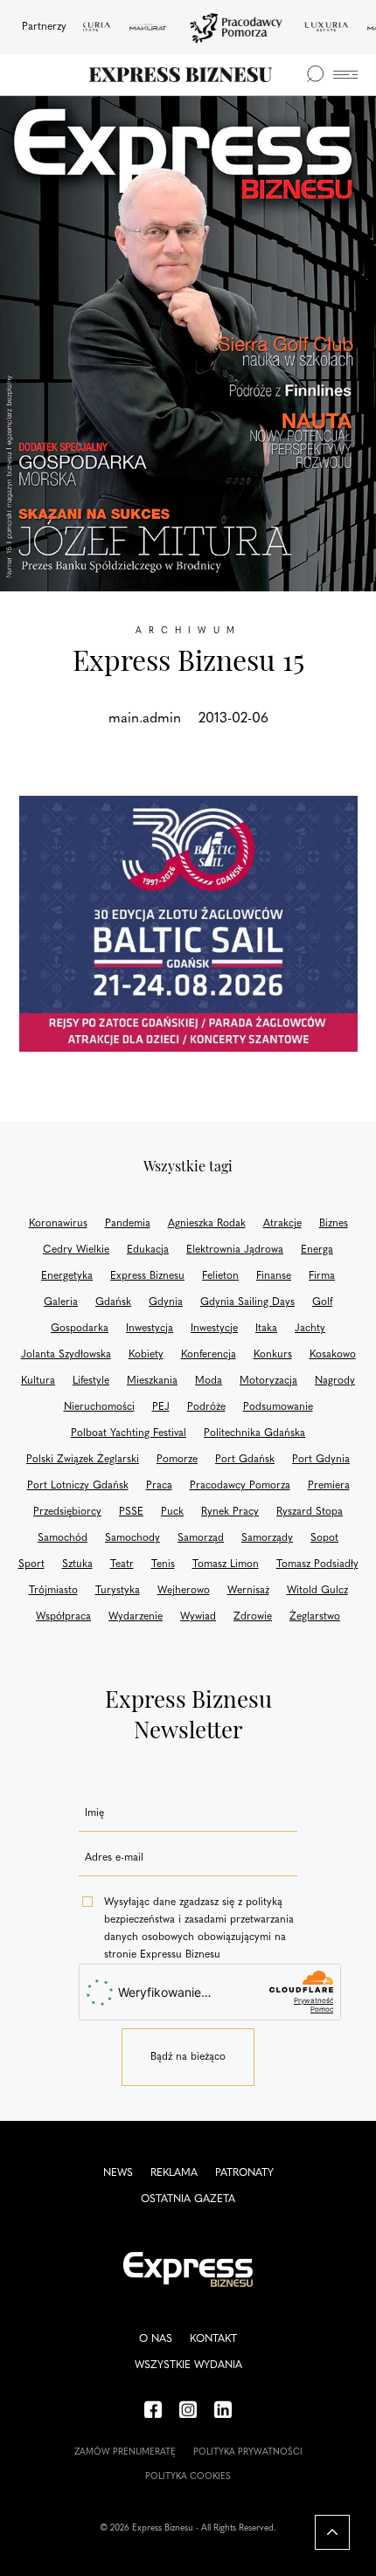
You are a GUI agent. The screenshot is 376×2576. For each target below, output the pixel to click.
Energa (317, 1250)
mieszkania (152, 1381)
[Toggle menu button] (345, 75)
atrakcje (282, 1224)
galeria (61, 1302)
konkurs (273, 1355)
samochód (63, 1538)
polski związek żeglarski (83, 1460)
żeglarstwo (315, 1617)
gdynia (166, 1302)
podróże (206, 1407)
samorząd (201, 1538)
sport (31, 1564)
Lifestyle (91, 1381)
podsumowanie (278, 1407)
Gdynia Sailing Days (247, 1302)
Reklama (174, 2173)
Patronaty (244, 2173)
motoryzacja (268, 1381)
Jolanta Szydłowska (66, 1355)
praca (159, 1486)
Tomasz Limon (226, 1564)
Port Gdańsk (245, 1460)
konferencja (209, 1355)
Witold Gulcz (317, 1591)
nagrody (335, 1381)
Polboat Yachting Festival (129, 1433)
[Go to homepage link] (181, 75)
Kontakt (213, 2339)
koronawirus (58, 1224)
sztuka (77, 1564)
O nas (156, 2339)
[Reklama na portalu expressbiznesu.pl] (188, 924)
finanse (274, 1276)
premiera (329, 1486)
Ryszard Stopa (310, 1512)
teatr (122, 1564)
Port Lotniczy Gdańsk (78, 1486)
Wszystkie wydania (188, 2365)
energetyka (67, 1276)
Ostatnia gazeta (188, 2200)
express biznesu (147, 1276)
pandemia (128, 1224)
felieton (220, 1276)
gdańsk (113, 1302)
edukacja (148, 1250)
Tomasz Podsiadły (317, 1564)
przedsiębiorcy (67, 1512)
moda (209, 1381)
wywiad (198, 1617)
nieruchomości (99, 1407)
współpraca (63, 1617)
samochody (132, 1538)
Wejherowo (184, 1591)
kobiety (146, 1355)
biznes (334, 1224)
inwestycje (214, 1329)
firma (322, 1276)
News (118, 2173)
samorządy (267, 1538)
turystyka (118, 1591)
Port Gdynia (321, 1460)
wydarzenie (136, 1617)
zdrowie (253, 1617)
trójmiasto (53, 1591)
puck (172, 1512)
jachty (310, 1329)
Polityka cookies (188, 2477)
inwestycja (150, 1329)
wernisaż (248, 1591)
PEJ (161, 1407)
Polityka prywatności (248, 2452)
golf (322, 1302)
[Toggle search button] (315, 74)
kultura (38, 1381)
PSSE (131, 1512)
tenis (163, 1564)
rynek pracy (230, 1512)
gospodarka (80, 1329)
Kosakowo (333, 1355)
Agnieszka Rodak (207, 1224)
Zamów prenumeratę (125, 2452)
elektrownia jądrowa (235, 1250)
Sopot (324, 1538)
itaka (266, 1329)
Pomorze (177, 1460)
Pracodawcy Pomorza (240, 1486)
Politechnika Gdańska (254, 1433)
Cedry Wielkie (76, 1250)
